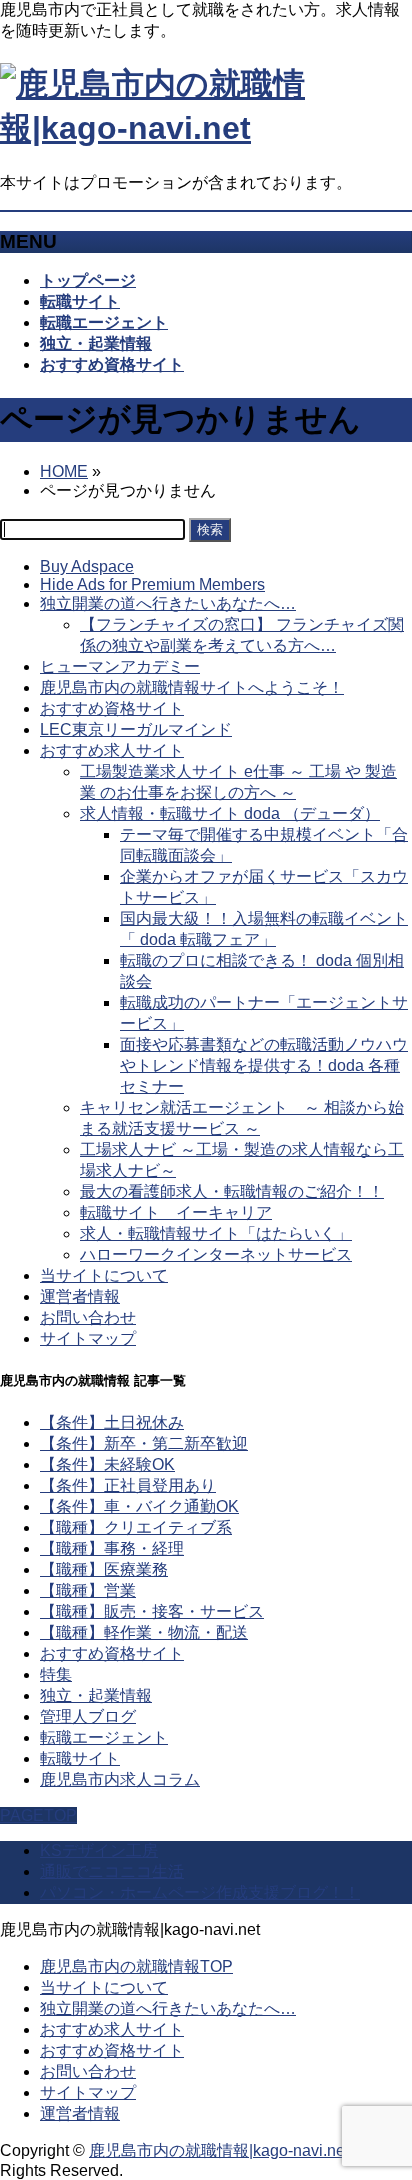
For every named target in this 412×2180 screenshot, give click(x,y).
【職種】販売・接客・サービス (152, 1611)
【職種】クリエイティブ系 (136, 1527)
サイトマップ (88, 1338)
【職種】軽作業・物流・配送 (144, 1632)
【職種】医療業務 (104, 1569)
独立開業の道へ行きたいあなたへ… (168, 603)
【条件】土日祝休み (112, 1422)
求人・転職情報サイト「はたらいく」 (216, 1233)
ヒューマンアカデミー (120, 666)
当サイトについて (104, 1275)
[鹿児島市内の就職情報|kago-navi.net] (206, 128)
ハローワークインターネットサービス (216, 1254)
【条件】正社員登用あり (128, 1485)
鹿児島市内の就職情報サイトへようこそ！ (192, 687)
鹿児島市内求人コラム (120, 1779)
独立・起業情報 (96, 1695)
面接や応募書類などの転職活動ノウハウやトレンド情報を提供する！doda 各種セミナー (264, 1065)
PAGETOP (38, 1815)
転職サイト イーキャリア (176, 1212)
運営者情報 (80, 1296)
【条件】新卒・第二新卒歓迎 (144, 1443)
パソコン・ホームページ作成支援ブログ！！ (200, 1892)
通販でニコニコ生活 (112, 1871)
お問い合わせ (88, 1317)
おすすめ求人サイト (112, 750)
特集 (56, 1674)
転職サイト (80, 1758)
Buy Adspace (87, 566)
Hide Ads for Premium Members (152, 584)
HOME (64, 471)
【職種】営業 (88, 1590)
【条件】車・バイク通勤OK (139, 1506)
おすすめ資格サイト (112, 708)
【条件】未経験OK (107, 1464)
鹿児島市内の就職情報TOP (136, 1966)
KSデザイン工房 (99, 1850)
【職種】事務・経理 (112, 1548)
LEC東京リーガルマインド (136, 729)
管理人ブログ (88, 1716)
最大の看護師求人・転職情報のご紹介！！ (232, 1191)
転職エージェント (104, 1737)
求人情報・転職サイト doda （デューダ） (230, 813)
